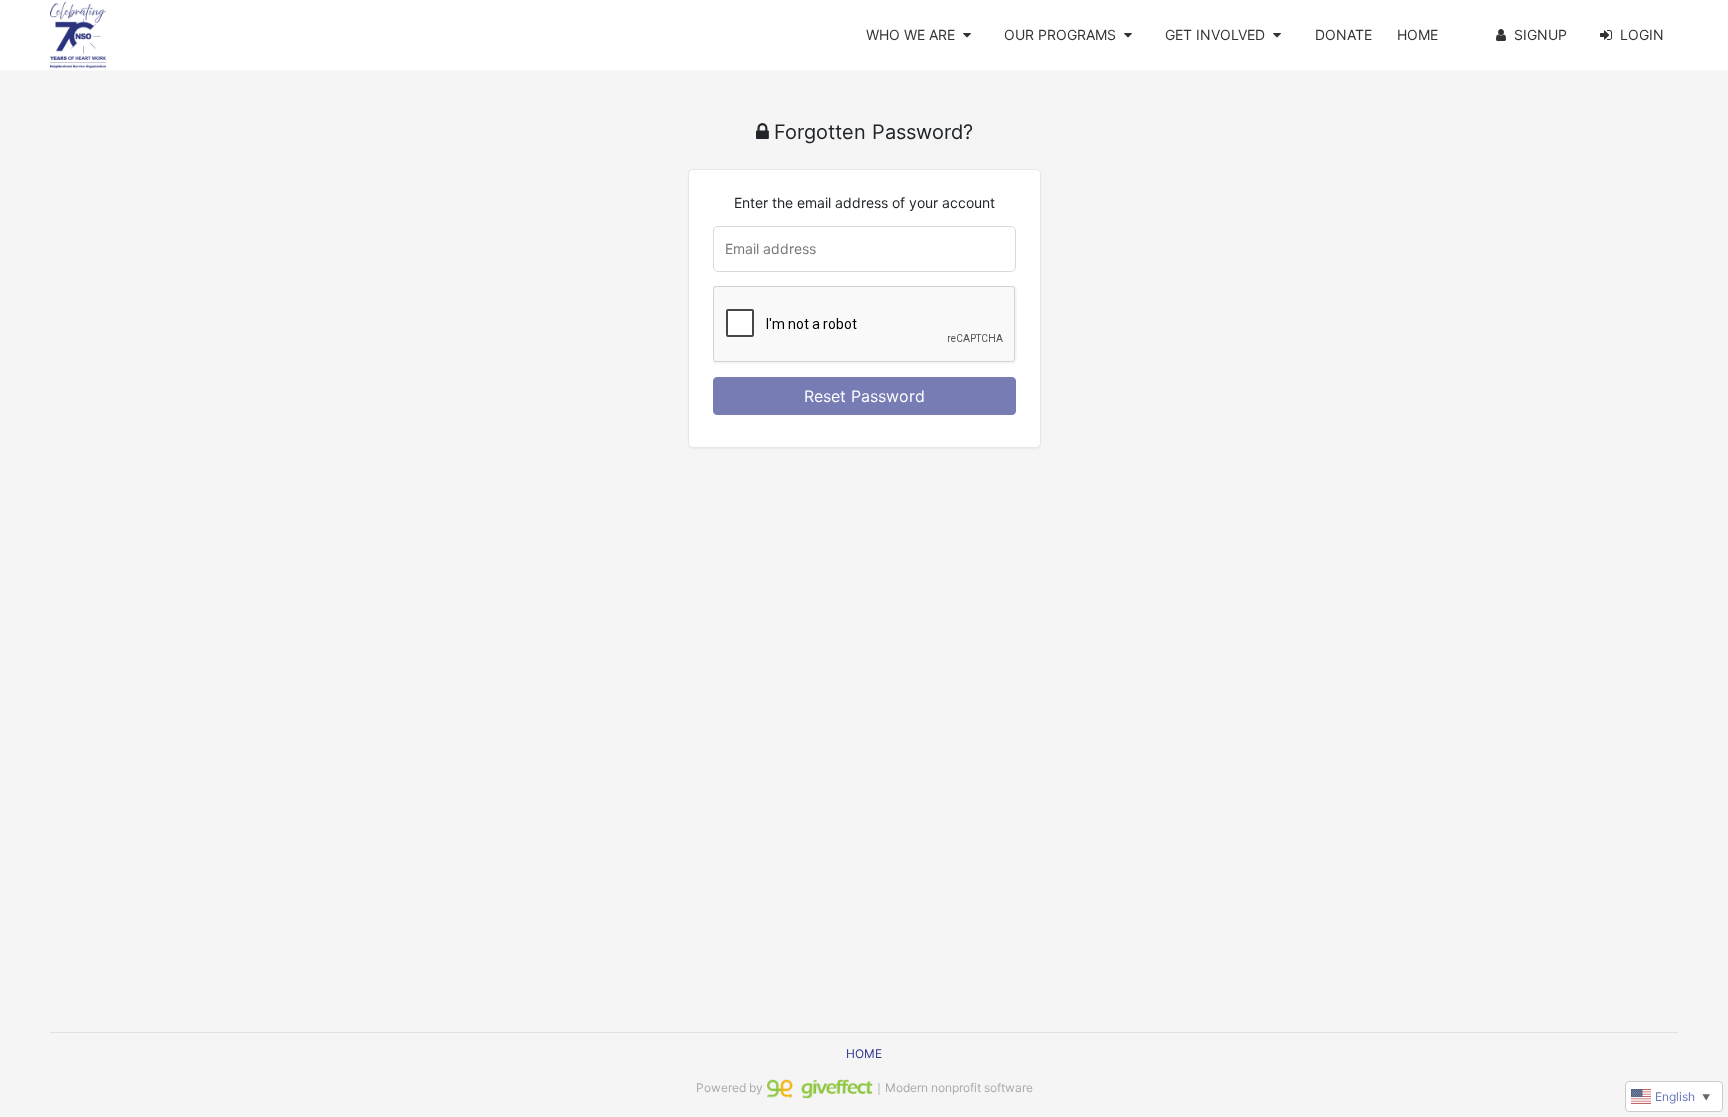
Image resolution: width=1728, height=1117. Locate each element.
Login (1642, 34)
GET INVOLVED (1215, 34)
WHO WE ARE (910, 34)
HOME (1417, 34)
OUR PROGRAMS (1060, 34)
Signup (1540, 34)
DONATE (1343, 34)
